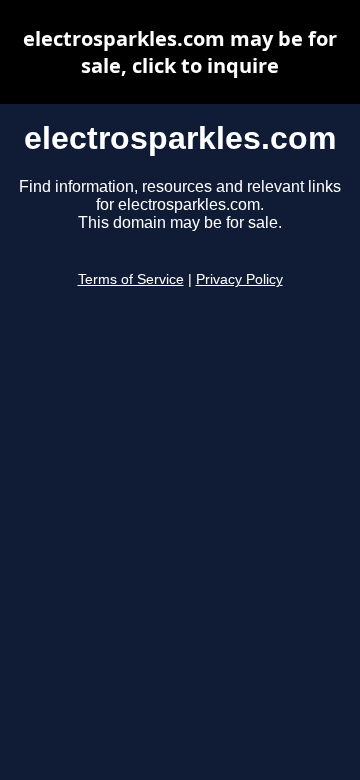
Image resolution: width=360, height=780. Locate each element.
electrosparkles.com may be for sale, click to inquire (180, 52)
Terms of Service (131, 279)
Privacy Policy (239, 279)
